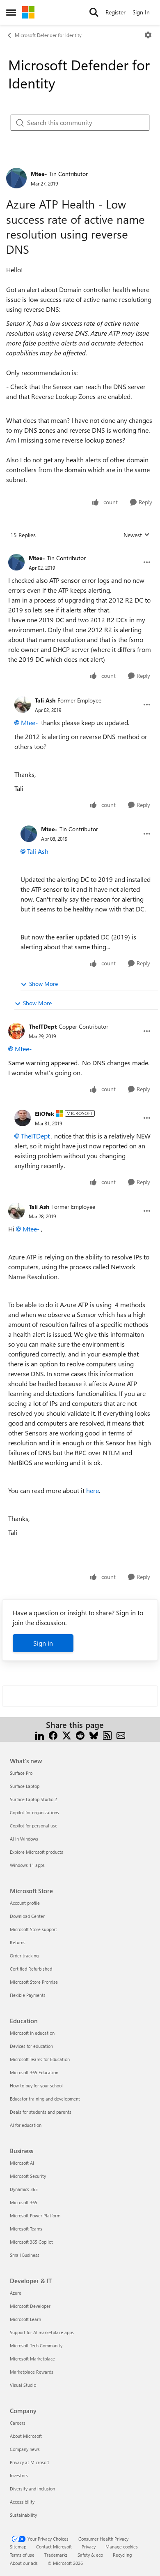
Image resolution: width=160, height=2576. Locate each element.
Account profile (25, 1903)
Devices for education (31, 2046)
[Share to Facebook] (53, 1735)
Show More (43, 984)
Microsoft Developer (30, 2306)
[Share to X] (67, 1735)
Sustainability (23, 2515)
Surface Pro (21, 1773)
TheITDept (43, 1026)
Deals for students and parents (41, 2112)
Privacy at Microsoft (30, 2462)
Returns (18, 1942)
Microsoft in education (32, 2033)
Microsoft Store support (33, 1929)
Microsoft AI (22, 2163)
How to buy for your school (36, 2086)
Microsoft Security (28, 2176)
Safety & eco (90, 2555)
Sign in (43, 1643)
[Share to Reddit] (80, 1735)
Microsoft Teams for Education (40, 2059)
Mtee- (39, 174)
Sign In (141, 12)
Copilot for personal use (34, 1826)
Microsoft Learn (25, 2319)
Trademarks (56, 2555)
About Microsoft (26, 2436)
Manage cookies (122, 2547)
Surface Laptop (25, 1786)
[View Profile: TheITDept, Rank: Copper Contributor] (16, 1031)
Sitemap (18, 2547)
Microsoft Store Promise (34, 1982)
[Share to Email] (121, 1735)
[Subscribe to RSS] (107, 1735)
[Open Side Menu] (11, 12)
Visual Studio (23, 2385)
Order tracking (24, 1956)
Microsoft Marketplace (32, 2359)
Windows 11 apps (27, 1865)
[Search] (94, 12)
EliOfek (45, 1114)
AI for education (26, 2125)
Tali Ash (45, 700)
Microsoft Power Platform (35, 2215)
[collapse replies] (80, 552)
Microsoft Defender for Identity (48, 35)
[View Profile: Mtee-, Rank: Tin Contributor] (16, 178)
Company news (25, 2449)
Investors (19, 2475)
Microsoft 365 (24, 2202)
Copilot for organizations (34, 1812)
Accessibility (22, 2502)
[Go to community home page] (28, 12)
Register (115, 12)
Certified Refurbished (31, 1969)
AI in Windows (24, 1839)
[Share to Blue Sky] (94, 1735)
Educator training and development (45, 2099)
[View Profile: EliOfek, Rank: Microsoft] (23, 1118)
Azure (16, 2293)
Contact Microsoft (54, 2547)
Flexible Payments (28, 1995)
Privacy (89, 2547)
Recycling (122, 2555)
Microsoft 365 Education (34, 2072)
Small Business (25, 2255)
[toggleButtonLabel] (148, 35)
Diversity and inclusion (32, 2489)
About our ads (24, 2563)
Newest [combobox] (137, 535)
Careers (18, 2423)
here (93, 1490)
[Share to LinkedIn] (40, 1735)
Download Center (27, 1916)
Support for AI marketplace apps (42, 2332)
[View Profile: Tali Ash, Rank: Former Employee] (23, 705)
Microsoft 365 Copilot (31, 2242)
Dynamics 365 (24, 2189)
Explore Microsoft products (37, 1852)
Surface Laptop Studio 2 (33, 1799)
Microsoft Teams (26, 2229)
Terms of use (22, 2555)
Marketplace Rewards (32, 2372)
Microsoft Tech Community (36, 2345)
